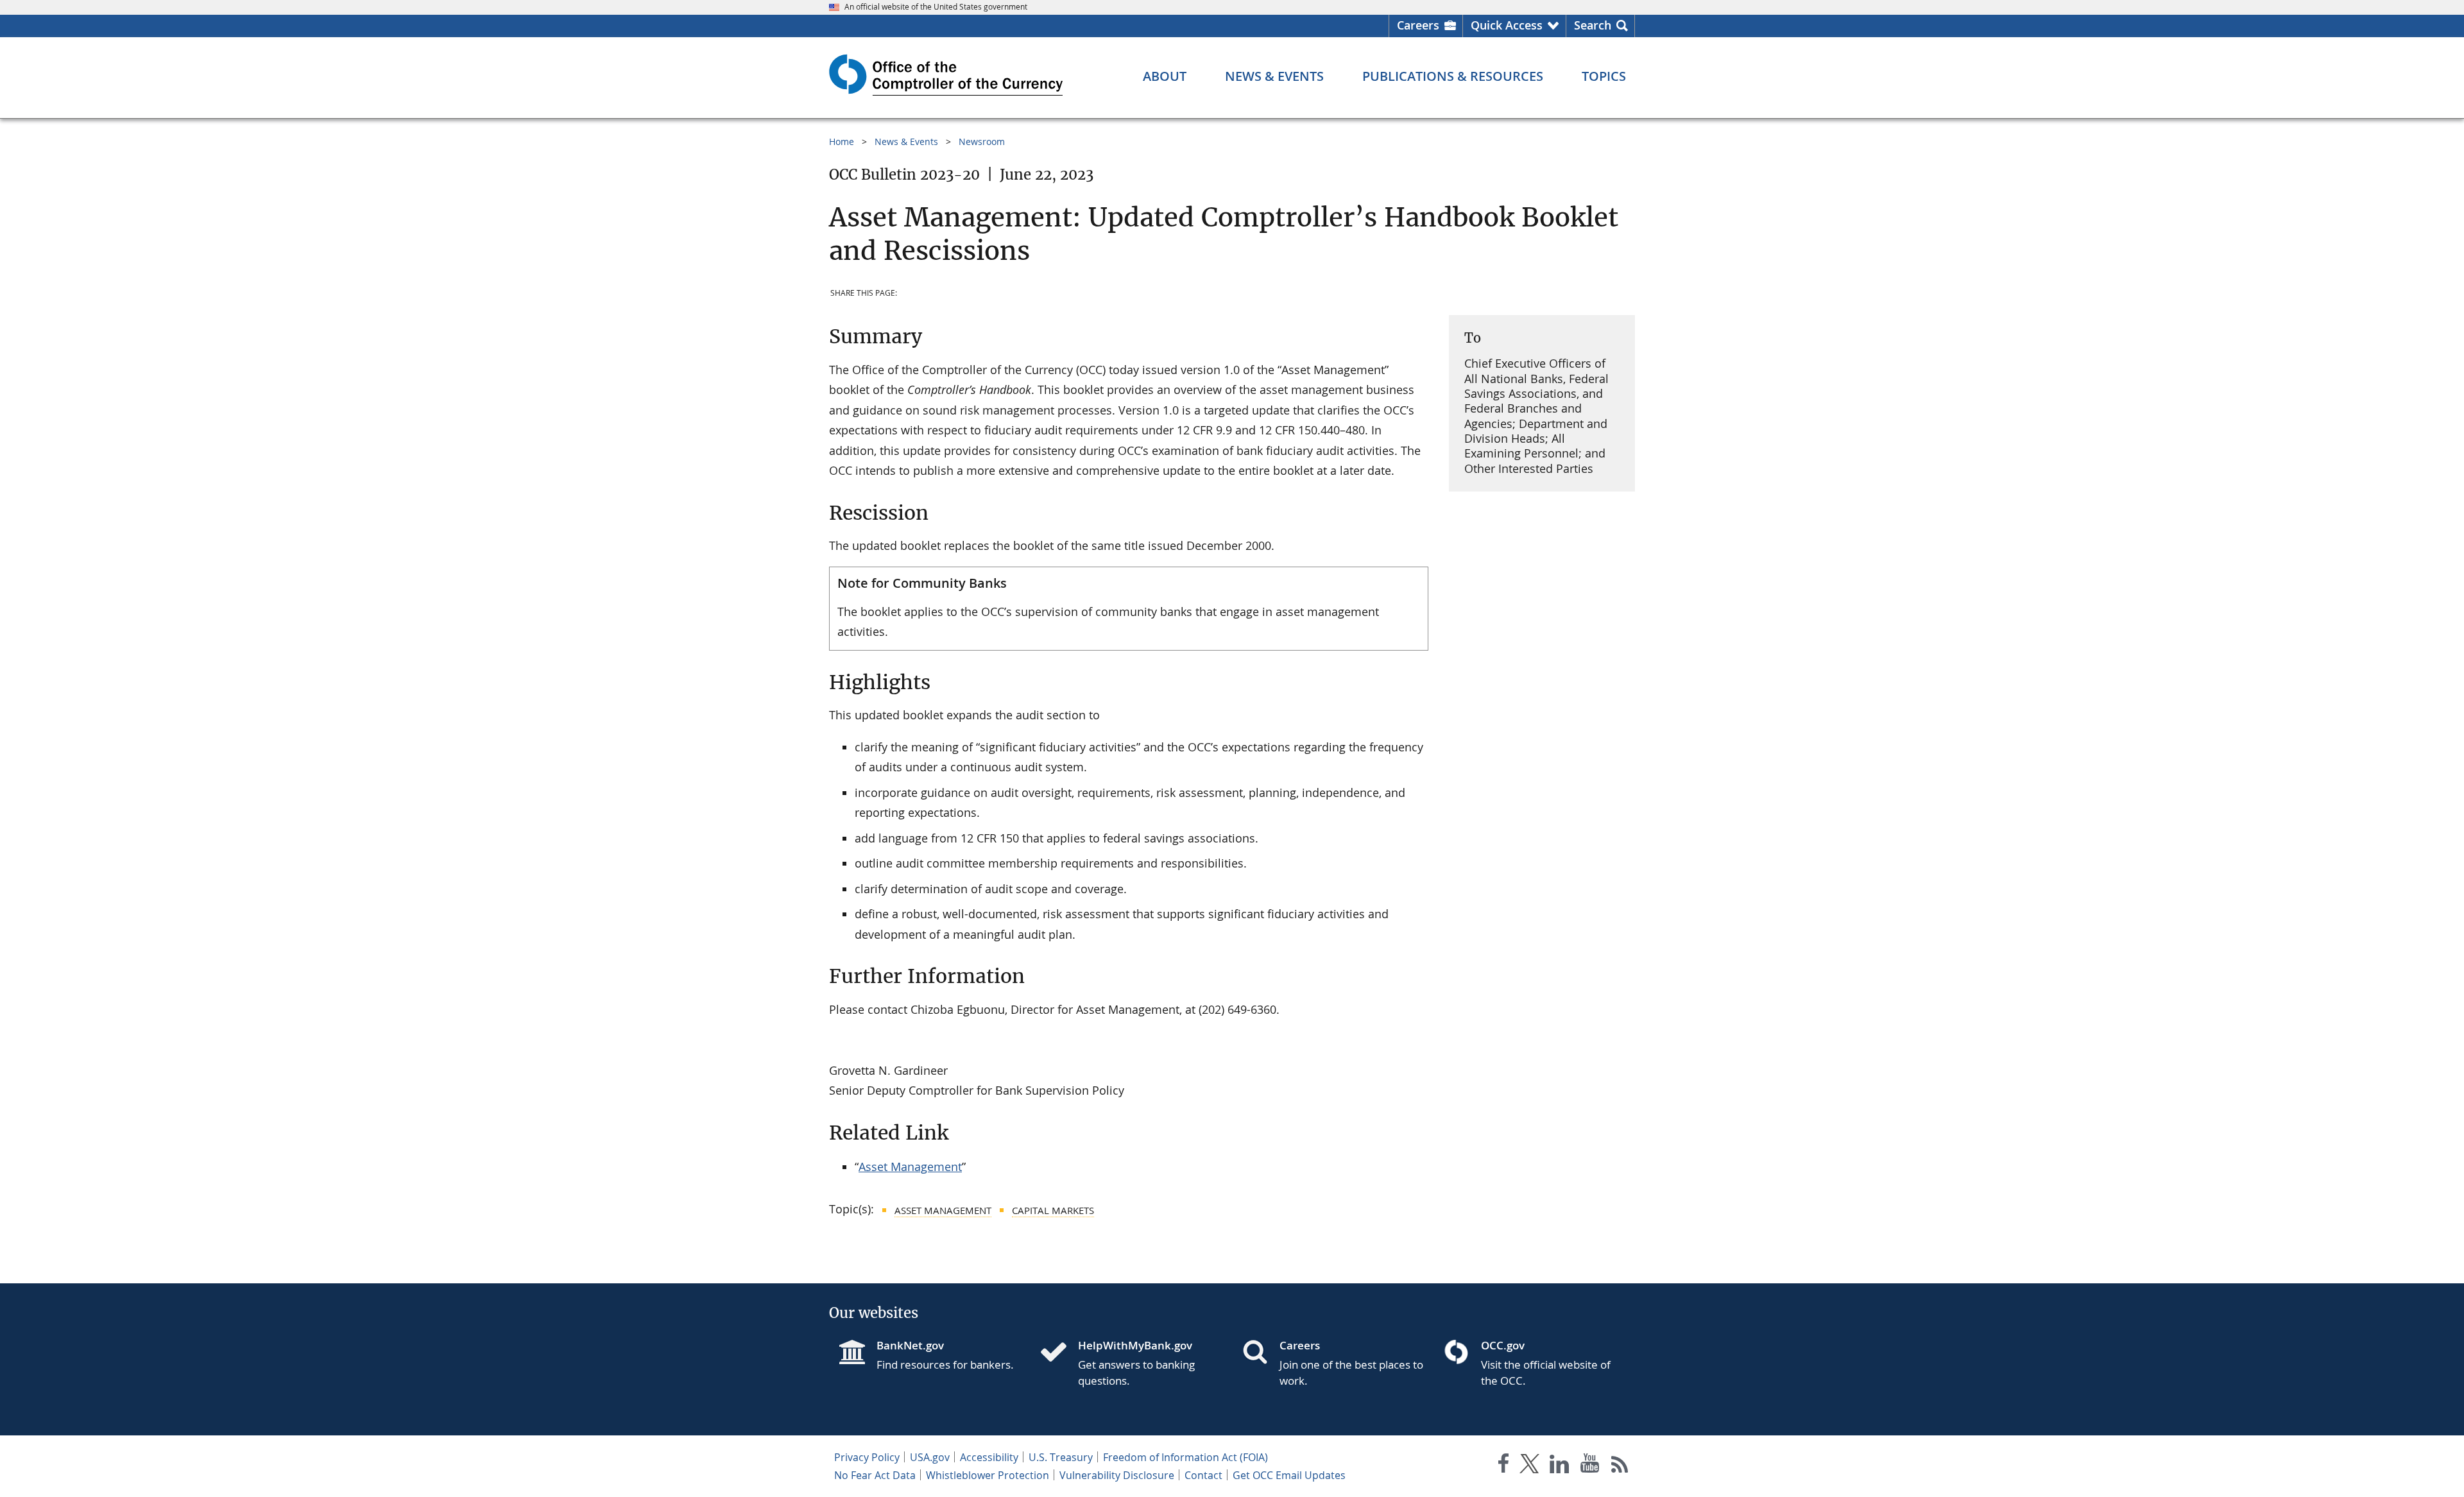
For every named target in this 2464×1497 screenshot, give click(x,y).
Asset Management (910, 1167)
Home (842, 141)
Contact (1203, 1475)
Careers (1418, 25)
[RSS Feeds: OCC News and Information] (1620, 1466)
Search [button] (1593, 25)
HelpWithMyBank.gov (1135, 1345)
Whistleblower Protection (988, 1475)
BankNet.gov (910, 1345)
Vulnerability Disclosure (1117, 1475)
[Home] (1059, 1353)
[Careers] (1260, 1353)
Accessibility (989, 1457)
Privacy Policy (867, 1457)
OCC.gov (1503, 1345)
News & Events (906, 141)
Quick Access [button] (1507, 25)
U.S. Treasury (1061, 1457)
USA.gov (930, 1457)
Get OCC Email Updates (1289, 1475)
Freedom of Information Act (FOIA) (1185, 1457)
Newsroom (982, 141)
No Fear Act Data (875, 1475)
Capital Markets (1053, 1210)
